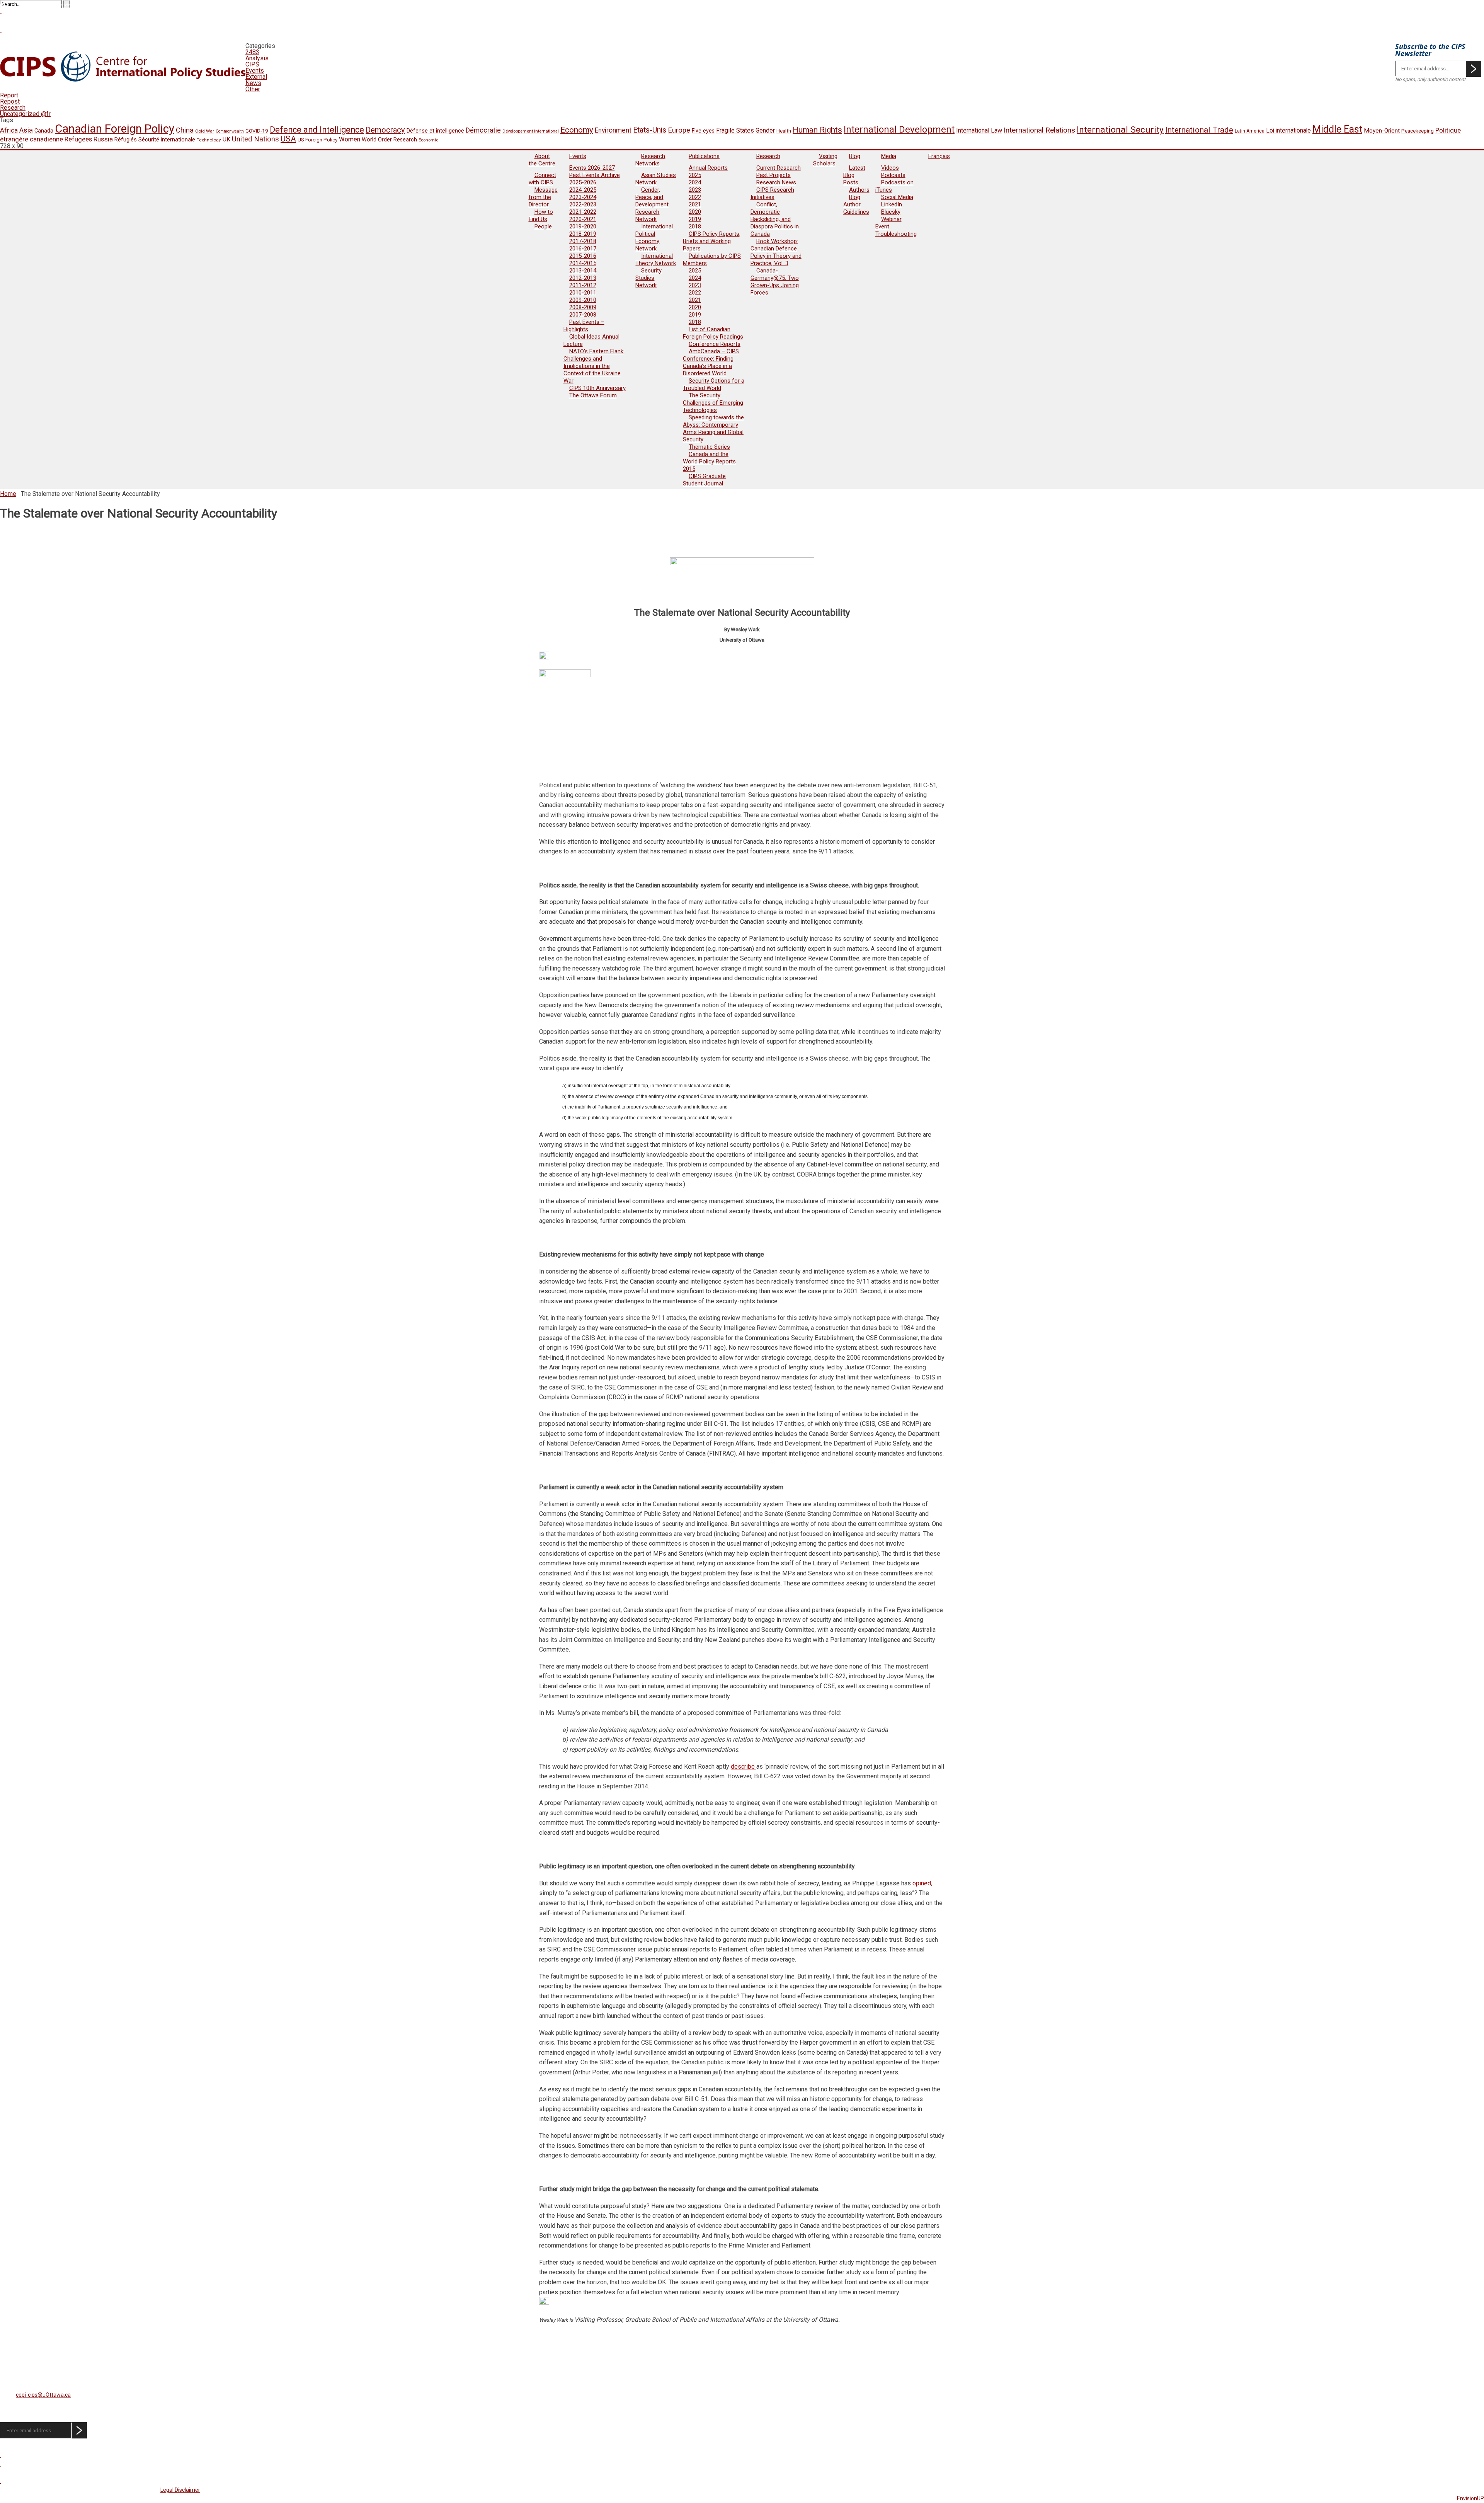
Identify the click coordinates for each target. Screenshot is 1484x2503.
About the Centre (542, 160)
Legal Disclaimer (180, 2490)
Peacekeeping (1418, 131)
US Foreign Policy (317, 140)
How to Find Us (541, 215)
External (256, 77)
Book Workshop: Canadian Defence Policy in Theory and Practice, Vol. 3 (776, 252)
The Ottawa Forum (593, 395)
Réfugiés (126, 140)
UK (226, 139)
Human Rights (817, 130)
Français (939, 156)
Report (9, 95)
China (185, 130)
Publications (704, 156)
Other (253, 89)
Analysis (257, 58)
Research (13, 108)
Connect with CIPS (542, 179)
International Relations (1039, 130)
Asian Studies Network (656, 179)
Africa (9, 130)
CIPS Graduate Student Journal (704, 480)
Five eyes (703, 131)
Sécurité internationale (167, 140)
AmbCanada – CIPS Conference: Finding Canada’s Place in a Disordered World (711, 362)
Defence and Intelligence (317, 130)
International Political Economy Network (654, 238)
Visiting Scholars (825, 160)
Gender (765, 130)
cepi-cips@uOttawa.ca (43, 2395)
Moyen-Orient (1382, 131)
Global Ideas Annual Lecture (591, 340)
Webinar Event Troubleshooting (896, 226)
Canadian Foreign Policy (115, 129)
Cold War (205, 131)
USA (288, 139)
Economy (577, 130)
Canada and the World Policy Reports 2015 (709, 461)
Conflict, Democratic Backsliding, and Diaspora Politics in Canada (775, 219)
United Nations (255, 139)
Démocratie (483, 130)
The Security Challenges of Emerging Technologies (713, 403)
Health (784, 131)
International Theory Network (656, 260)
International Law (979, 130)
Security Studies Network (648, 278)
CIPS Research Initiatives (772, 193)
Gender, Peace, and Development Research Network (652, 204)
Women (350, 139)
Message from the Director (543, 197)
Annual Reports (708, 168)
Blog (855, 156)
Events (255, 71)
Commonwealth (230, 131)
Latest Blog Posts (854, 175)
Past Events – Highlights (584, 326)
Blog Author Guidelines (856, 204)
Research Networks (650, 160)
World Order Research (389, 140)
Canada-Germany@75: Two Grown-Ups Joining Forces (775, 282)
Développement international (531, 131)
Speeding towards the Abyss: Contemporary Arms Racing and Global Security (713, 428)
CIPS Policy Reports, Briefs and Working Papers (712, 241)
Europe (679, 130)
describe (744, 1767)
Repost (10, 101)
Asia (26, 130)
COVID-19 (257, 131)
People (543, 226)
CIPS (252, 64)
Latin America (1250, 131)
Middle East (1337, 129)
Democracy (385, 130)
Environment (613, 130)
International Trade (1199, 130)
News (253, 83)
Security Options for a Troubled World (714, 384)
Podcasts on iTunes (894, 186)
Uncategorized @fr (25, 114)
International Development (899, 129)
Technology (209, 140)
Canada (44, 131)
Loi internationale (1288, 130)
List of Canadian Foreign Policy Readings (713, 333)
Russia (103, 139)
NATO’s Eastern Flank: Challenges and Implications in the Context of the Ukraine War (594, 366)
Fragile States (735, 130)
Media (889, 156)
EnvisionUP (1470, 2498)
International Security (1120, 130)
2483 (252, 52)
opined (922, 1883)
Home (8, 494)
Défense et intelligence (435, 131)
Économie (428, 140)
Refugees (78, 139)
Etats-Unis (650, 130)
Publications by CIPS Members (712, 260)
